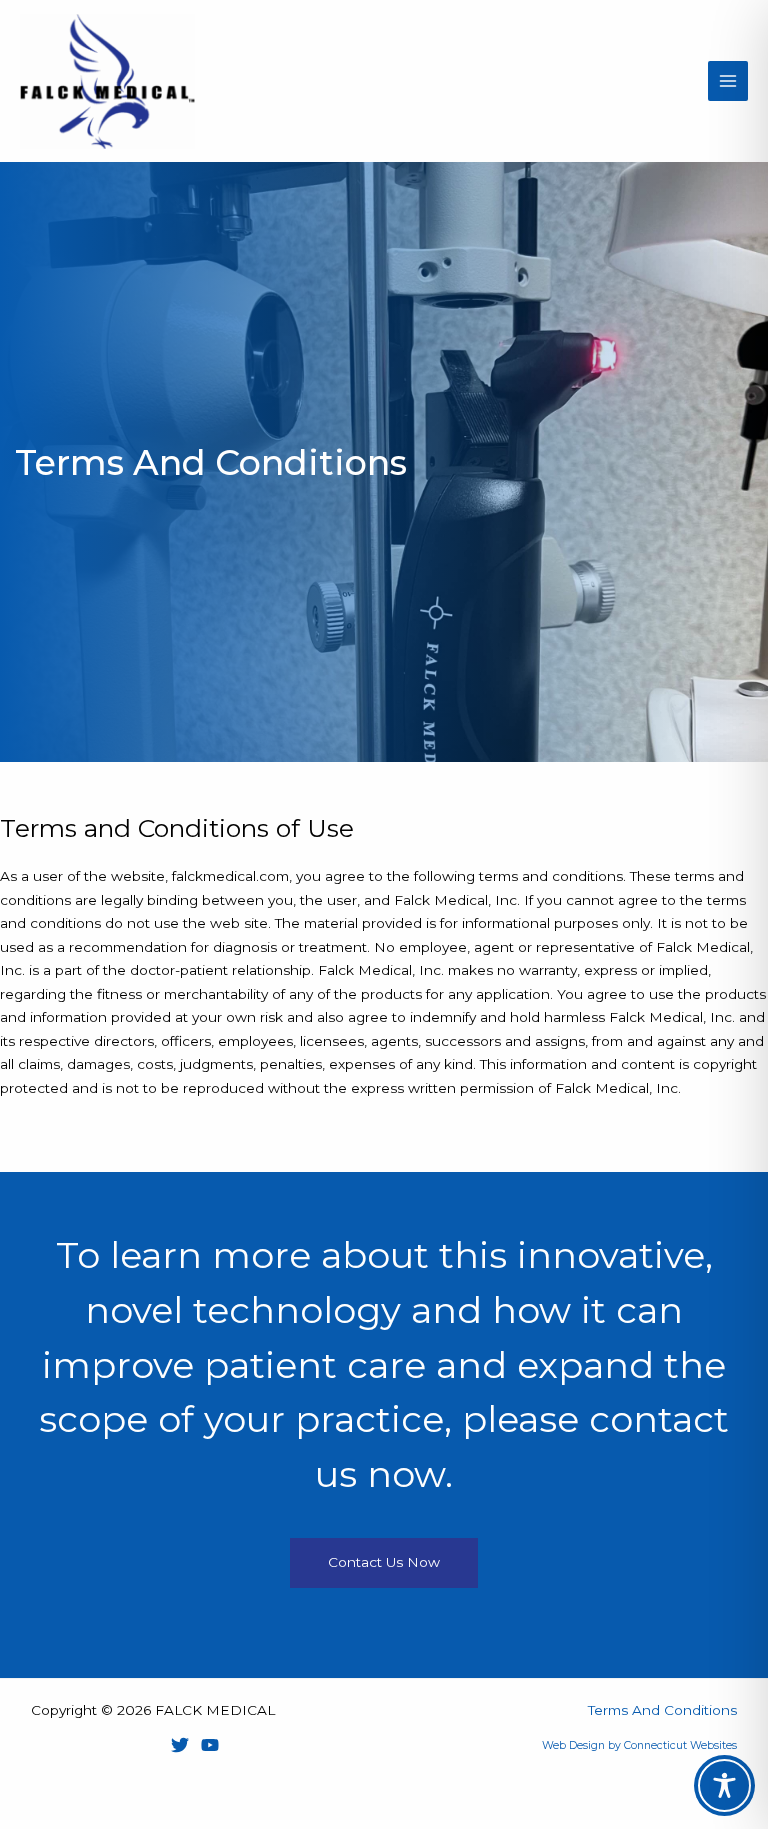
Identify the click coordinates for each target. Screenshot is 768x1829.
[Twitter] (180, 1745)
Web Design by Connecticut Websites (639, 1745)
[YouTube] (210, 1745)
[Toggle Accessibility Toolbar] (724, 1785)
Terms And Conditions (662, 1710)
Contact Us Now (384, 1562)
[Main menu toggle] (728, 81)
